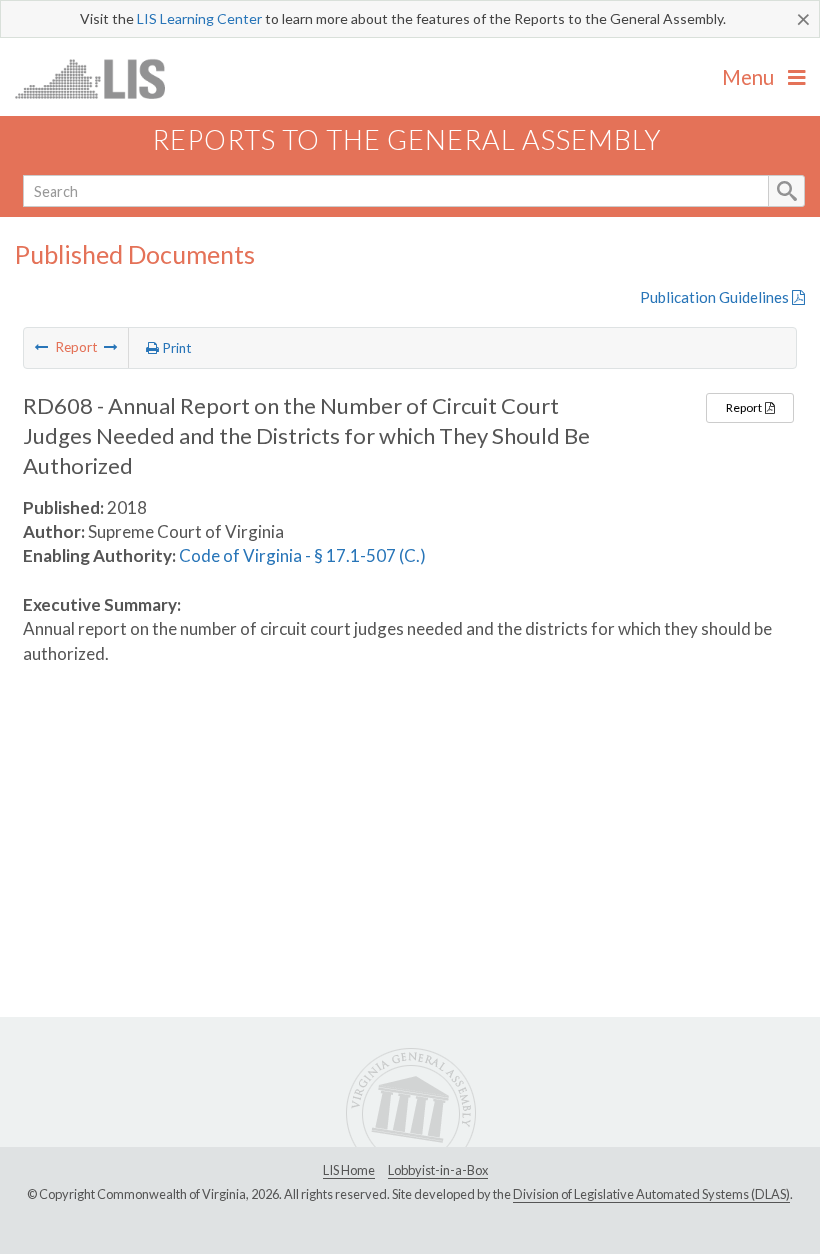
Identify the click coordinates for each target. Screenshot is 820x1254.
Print (175, 348)
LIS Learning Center (199, 18)
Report (745, 407)
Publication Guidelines (716, 297)
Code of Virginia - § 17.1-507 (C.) (302, 555)
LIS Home (349, 1170)
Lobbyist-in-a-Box (438, 1170)
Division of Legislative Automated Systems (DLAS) (651, 1194)
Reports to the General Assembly (407, 139)
